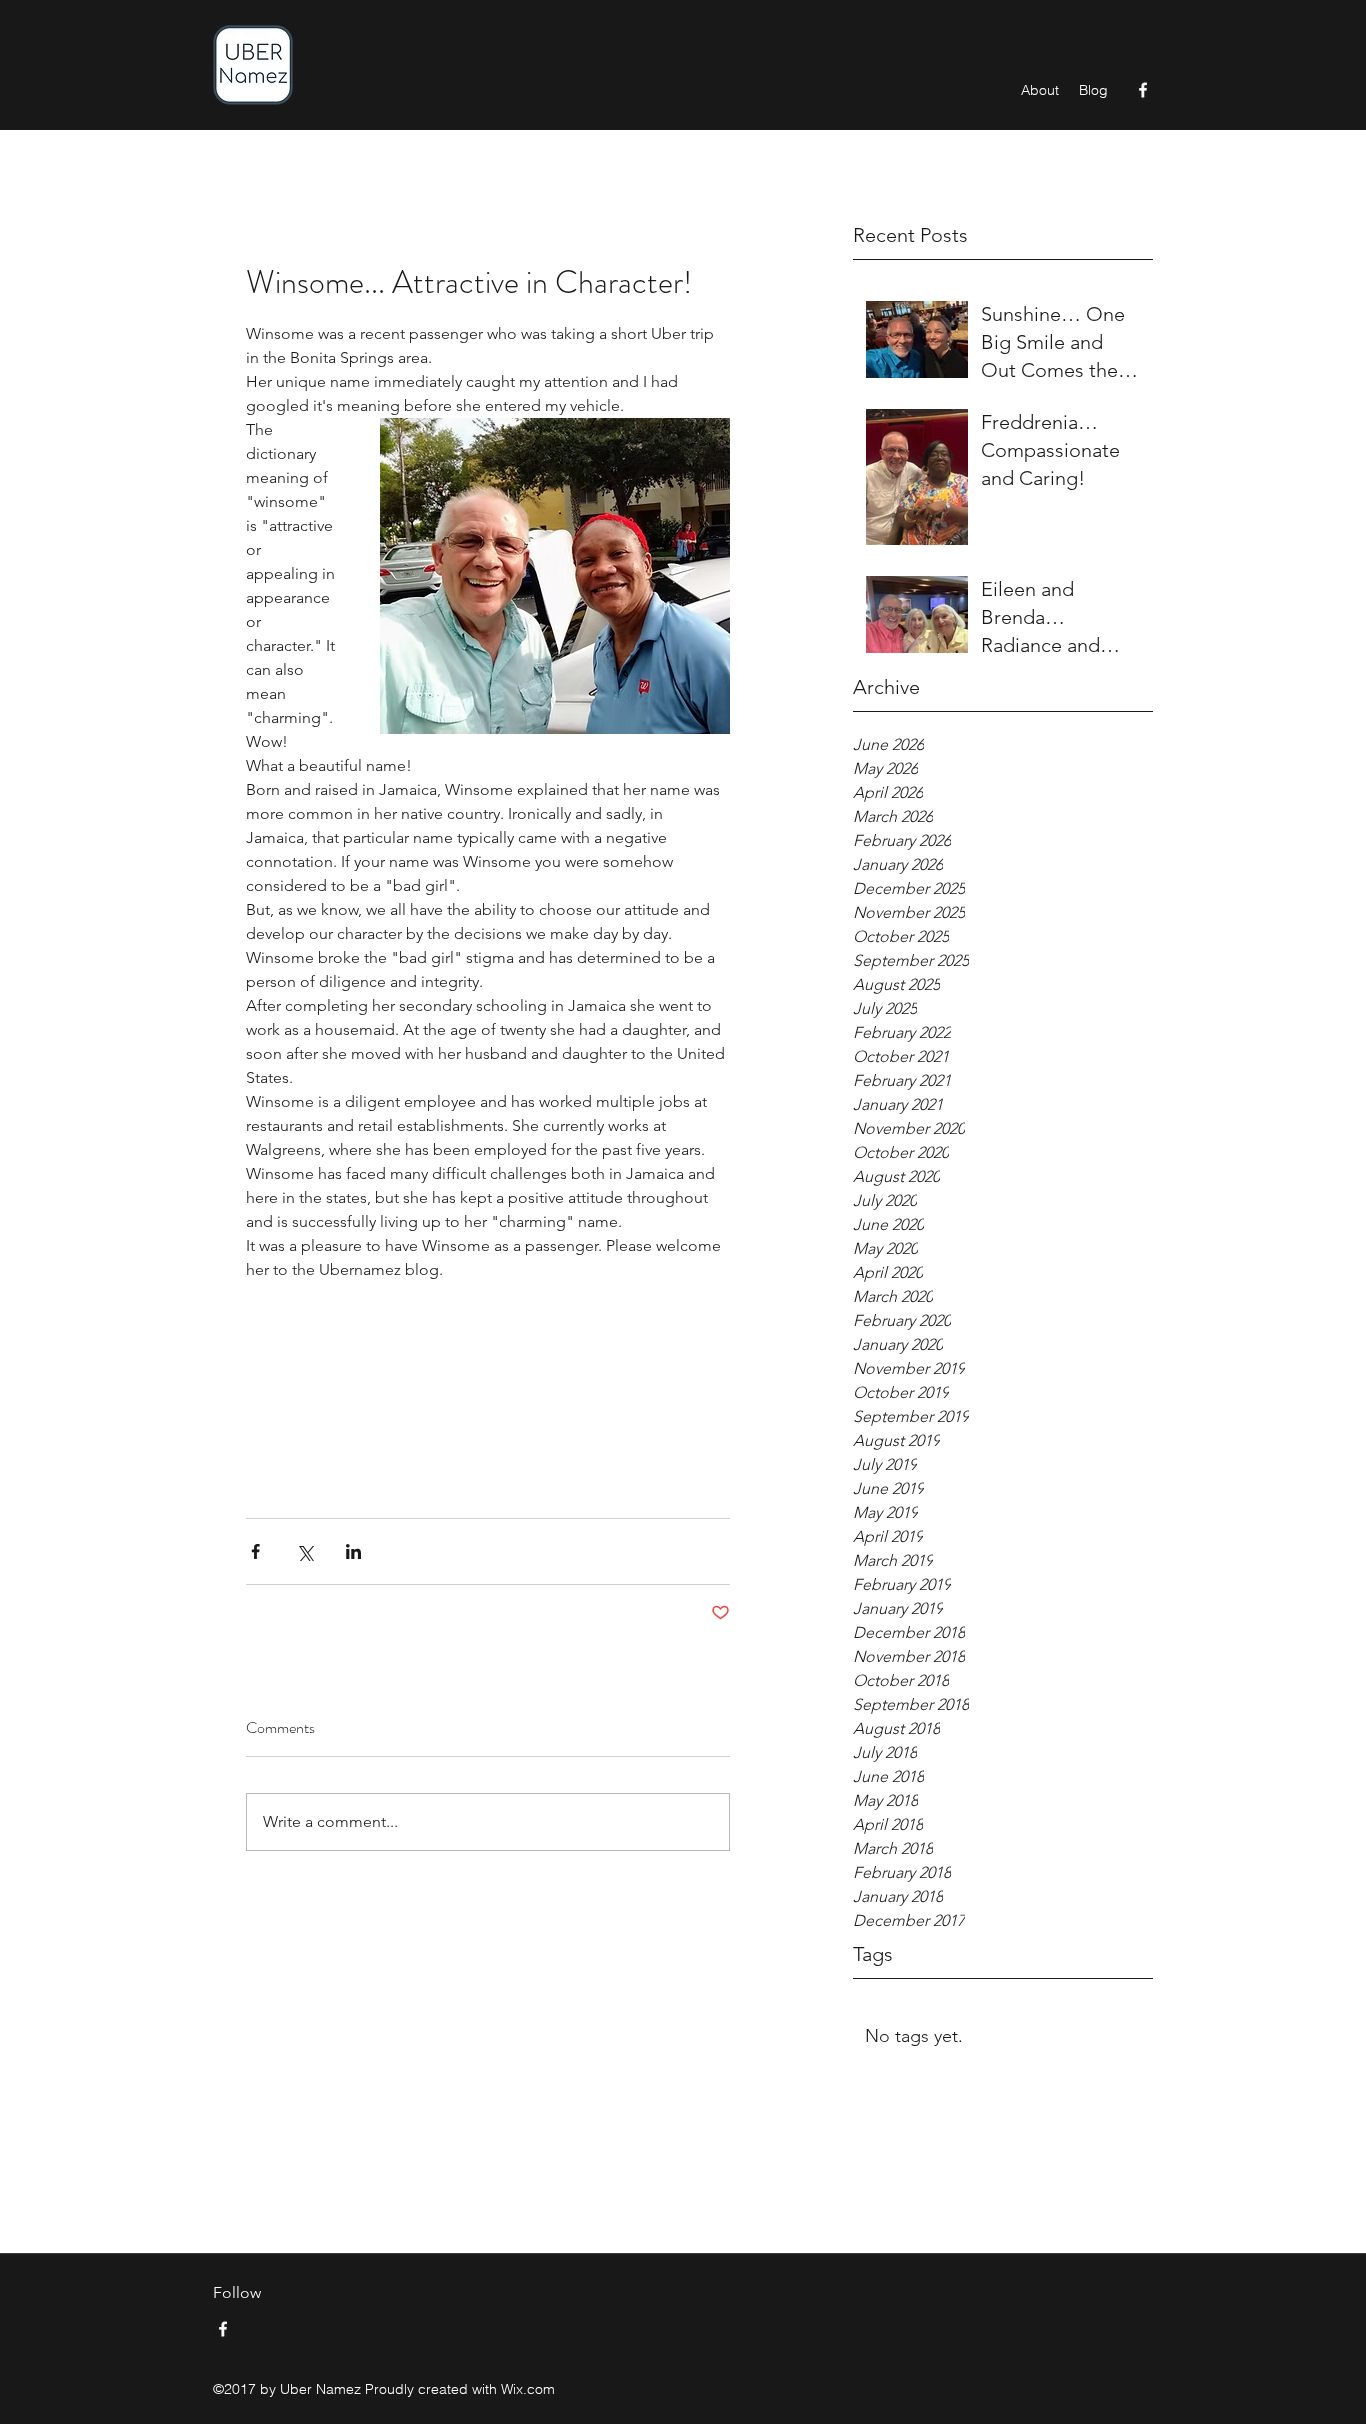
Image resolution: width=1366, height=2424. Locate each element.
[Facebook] (1143, 90)
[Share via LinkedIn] (353, 1551)
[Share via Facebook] (255, 1551)
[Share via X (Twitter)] (304, 1551)
